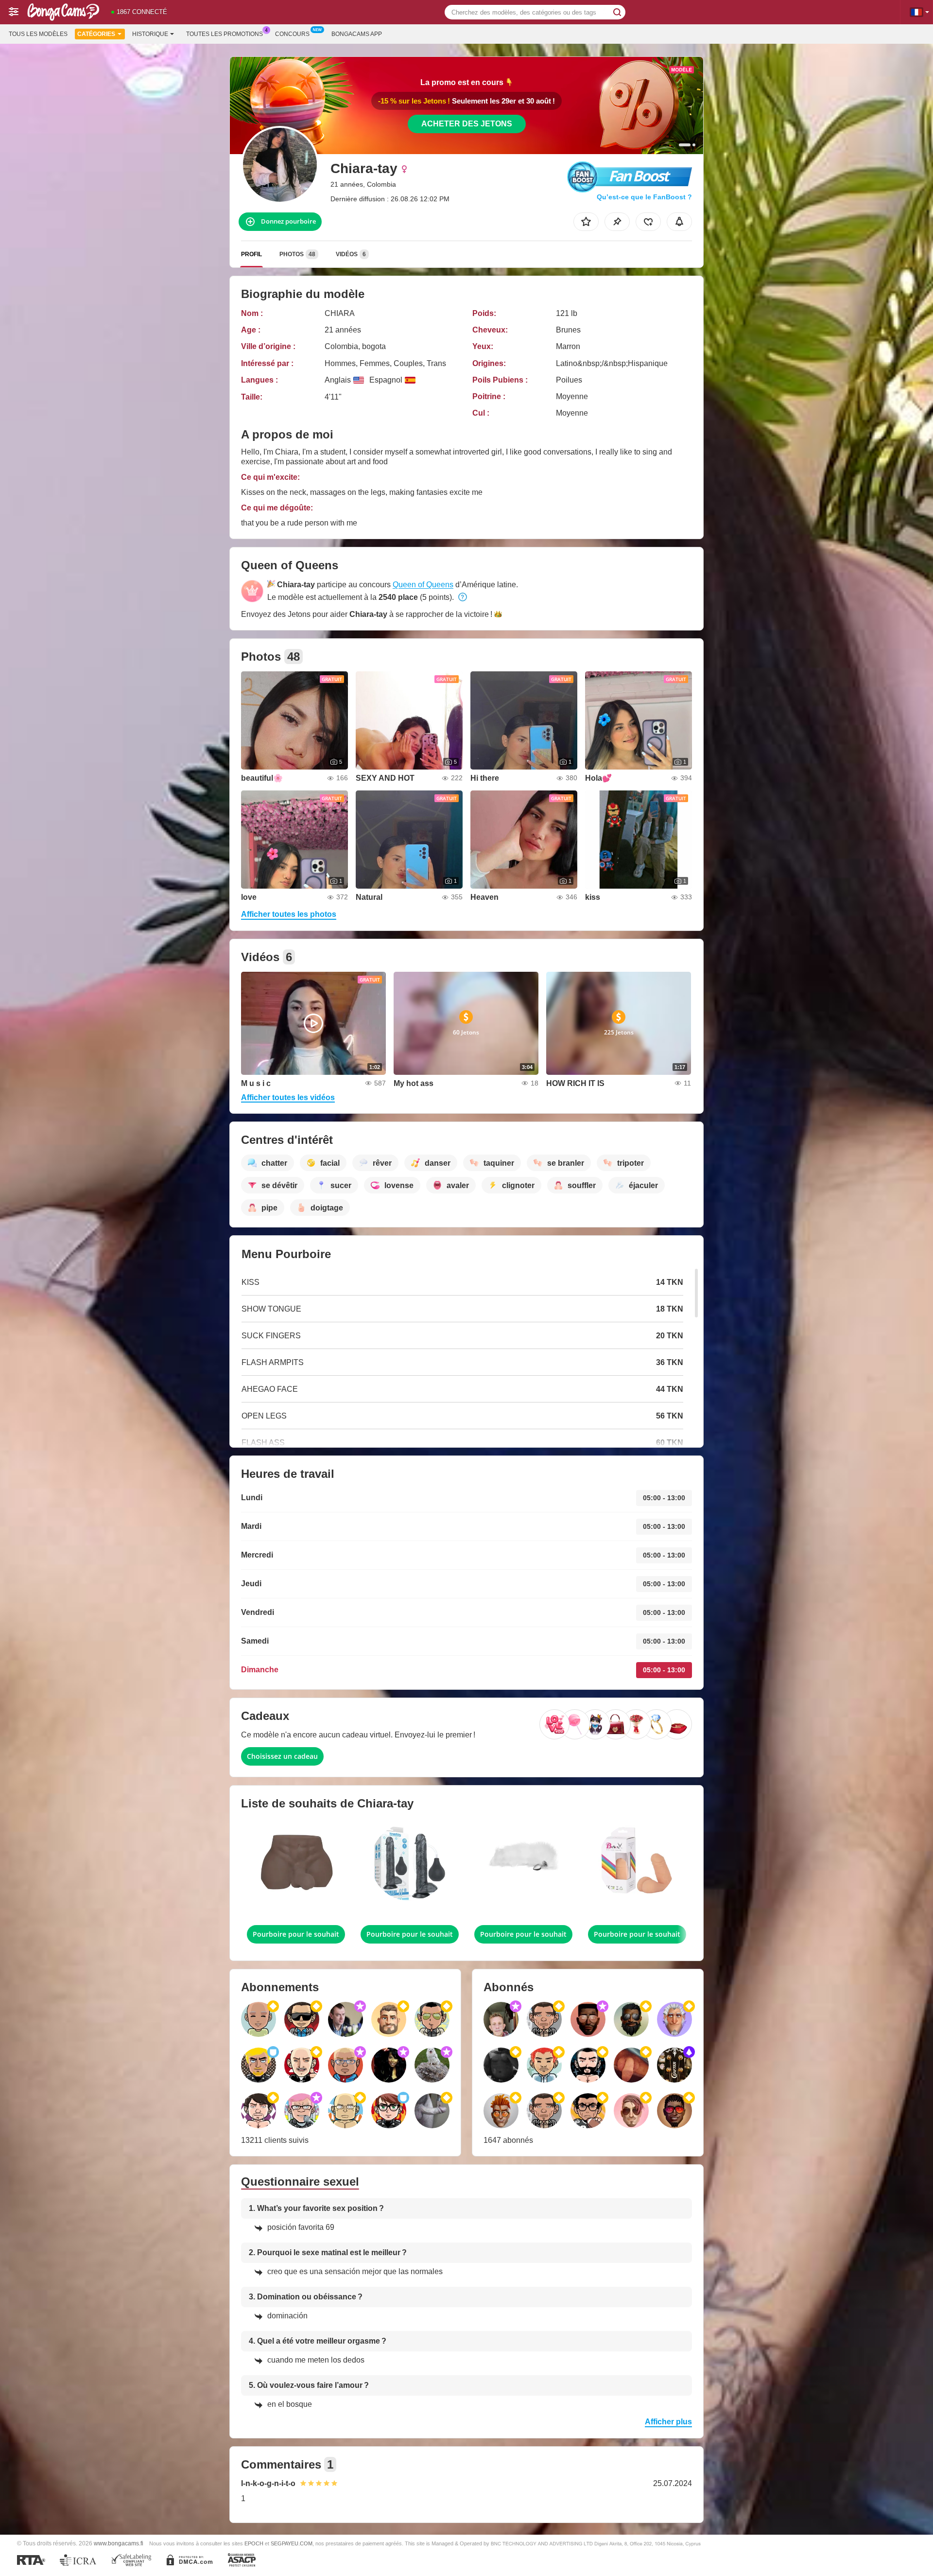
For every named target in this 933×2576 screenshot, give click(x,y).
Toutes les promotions (225, 34)
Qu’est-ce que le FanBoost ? (644, 197)
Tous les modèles (38, 34)
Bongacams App (357, 34)
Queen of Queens (423, 585)
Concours (292, 34)
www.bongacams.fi (119, 2543)
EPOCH (254, 2543)
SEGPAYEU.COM (292, 2543)
